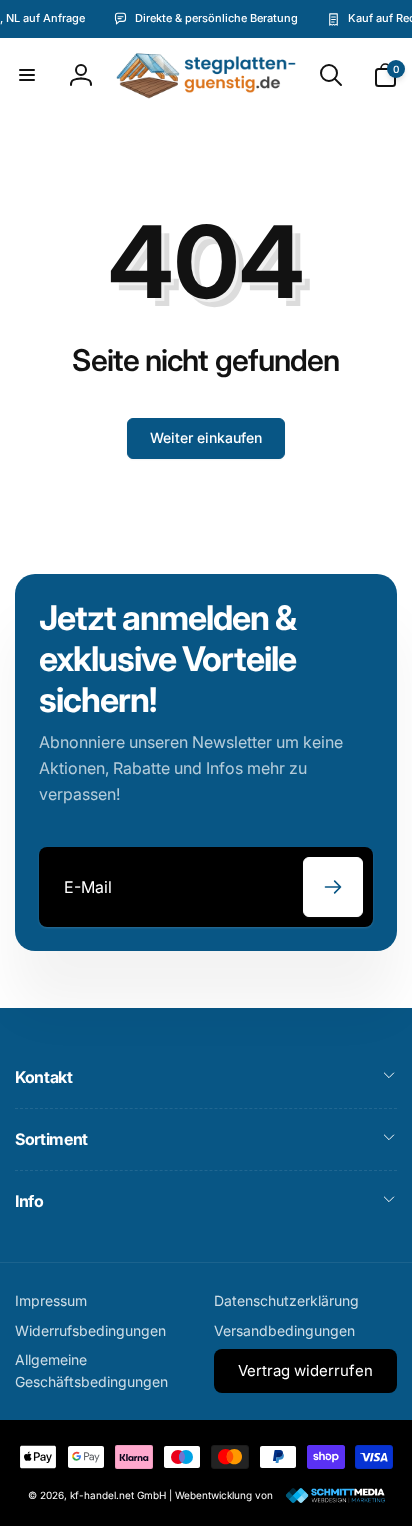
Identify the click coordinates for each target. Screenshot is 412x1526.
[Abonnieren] (333, 887)
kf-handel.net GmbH (118, 1495)
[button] (27, 75)
